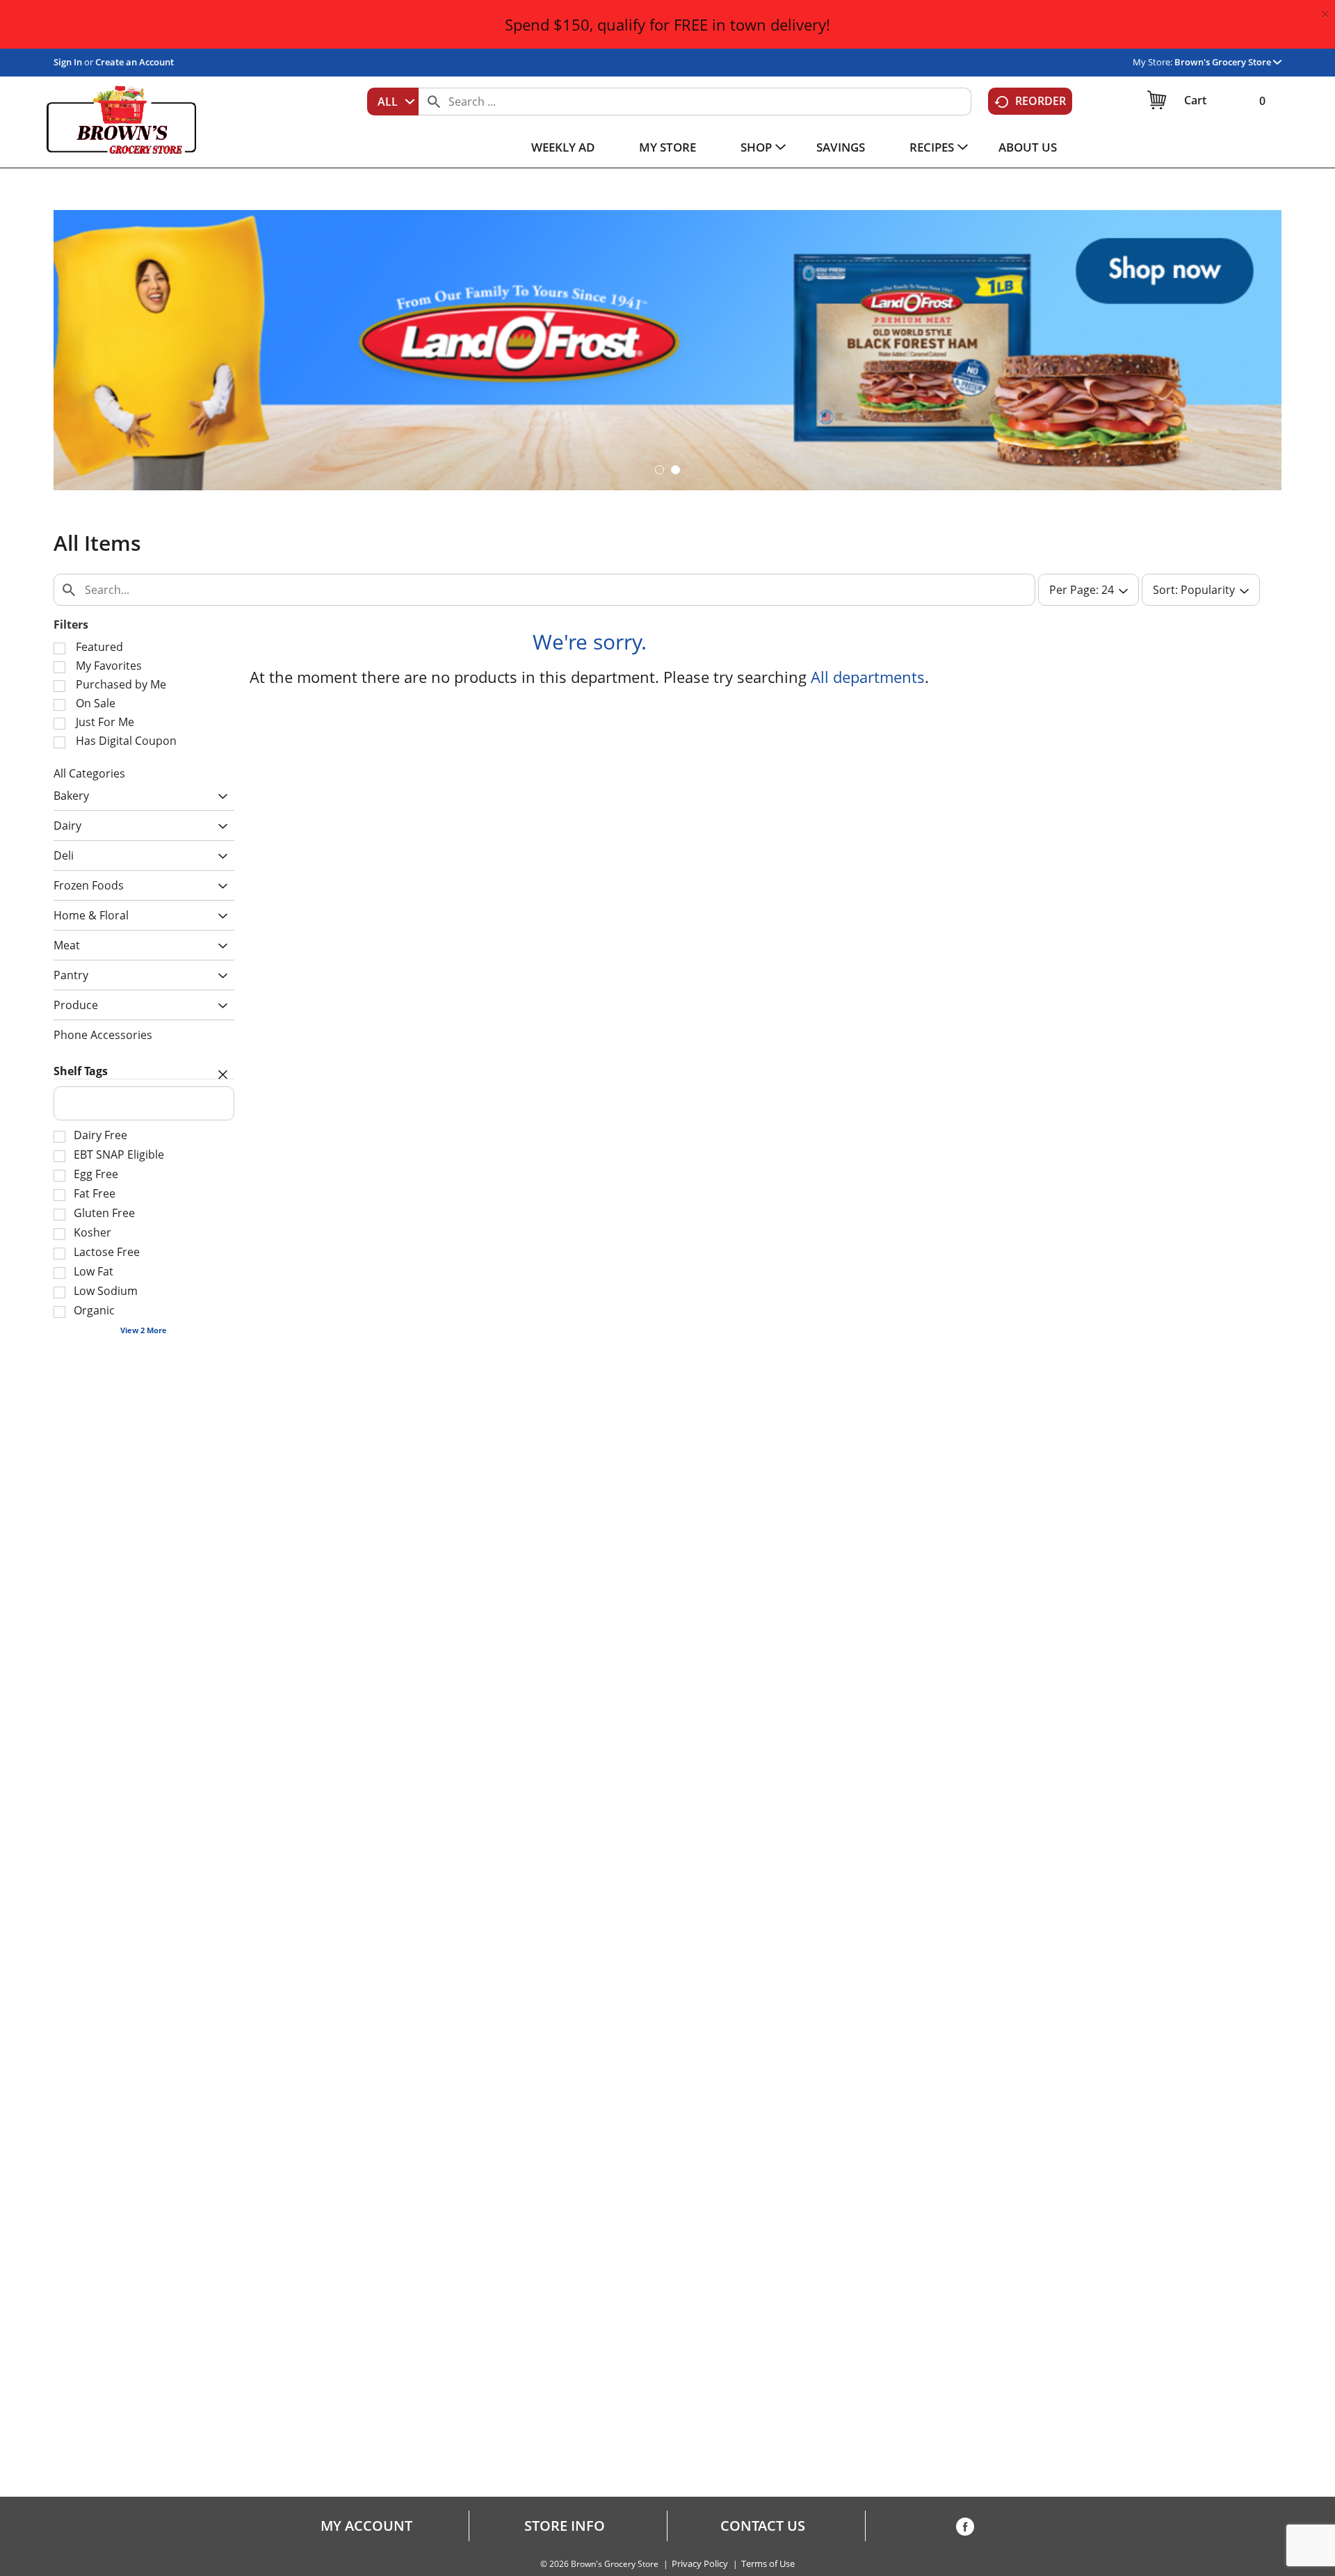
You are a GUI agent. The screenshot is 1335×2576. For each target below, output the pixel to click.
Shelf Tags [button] (81, 1071)
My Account (366, 2526)
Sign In (68, 62)
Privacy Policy (700, 2564)
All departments (868, 677)
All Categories (89, 773)
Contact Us (763, 2526)
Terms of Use (768, 2564)
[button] (1228, 62)
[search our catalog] (434, 102)
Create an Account (135, 62)
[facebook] (965, 2529)
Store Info (565, 2526)
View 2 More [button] (144, 1330)
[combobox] (393, 102)
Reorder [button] (1041, 101)
